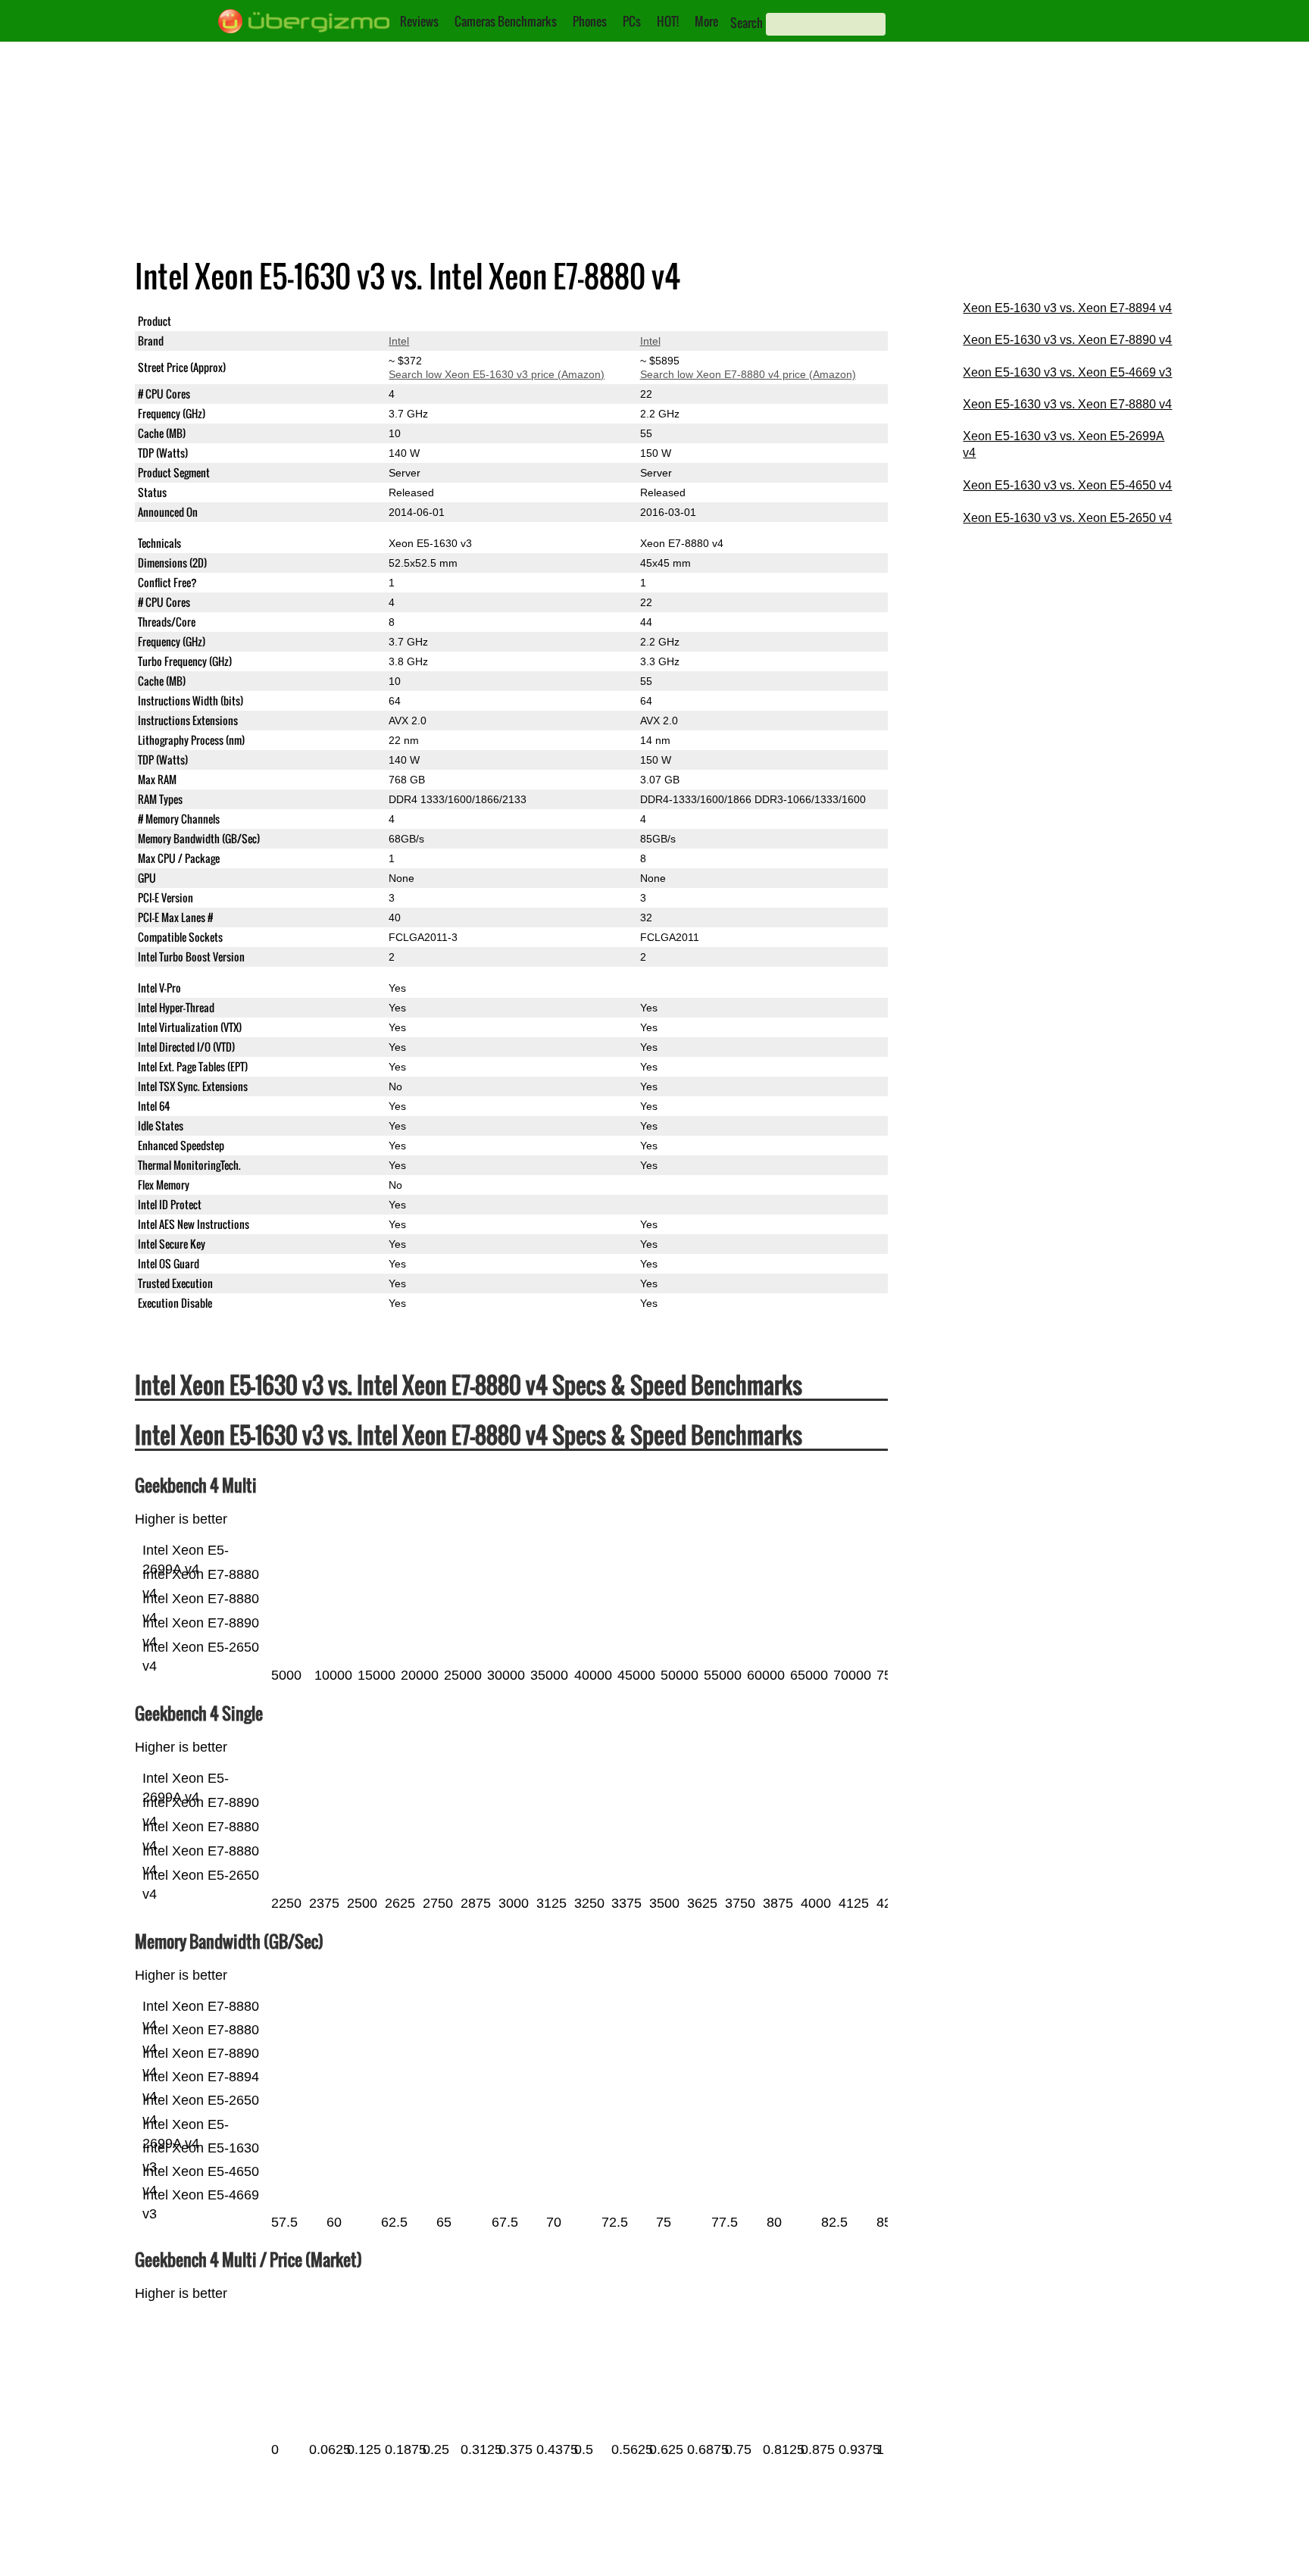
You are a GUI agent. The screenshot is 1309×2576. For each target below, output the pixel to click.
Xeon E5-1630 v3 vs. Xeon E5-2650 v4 (1067, 518)
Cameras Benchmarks (506, 21)
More (706, 21)
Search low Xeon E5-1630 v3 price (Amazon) (497, 374)
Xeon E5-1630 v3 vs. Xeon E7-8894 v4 (1067, 308)
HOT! (668, 21)
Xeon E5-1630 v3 (430, 321)
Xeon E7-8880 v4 (682, 321)
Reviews (419, 21)
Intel (399, 341)
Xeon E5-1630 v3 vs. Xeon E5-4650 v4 (1067, 485)
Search (747, 23)
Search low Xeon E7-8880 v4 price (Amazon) (748, 374)
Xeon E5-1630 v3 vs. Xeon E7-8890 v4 (1067, 340)
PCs (632, 21)
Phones (590, 21)
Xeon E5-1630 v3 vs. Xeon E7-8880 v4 (1067, 404)
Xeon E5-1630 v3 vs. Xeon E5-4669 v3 (1067, 372)
